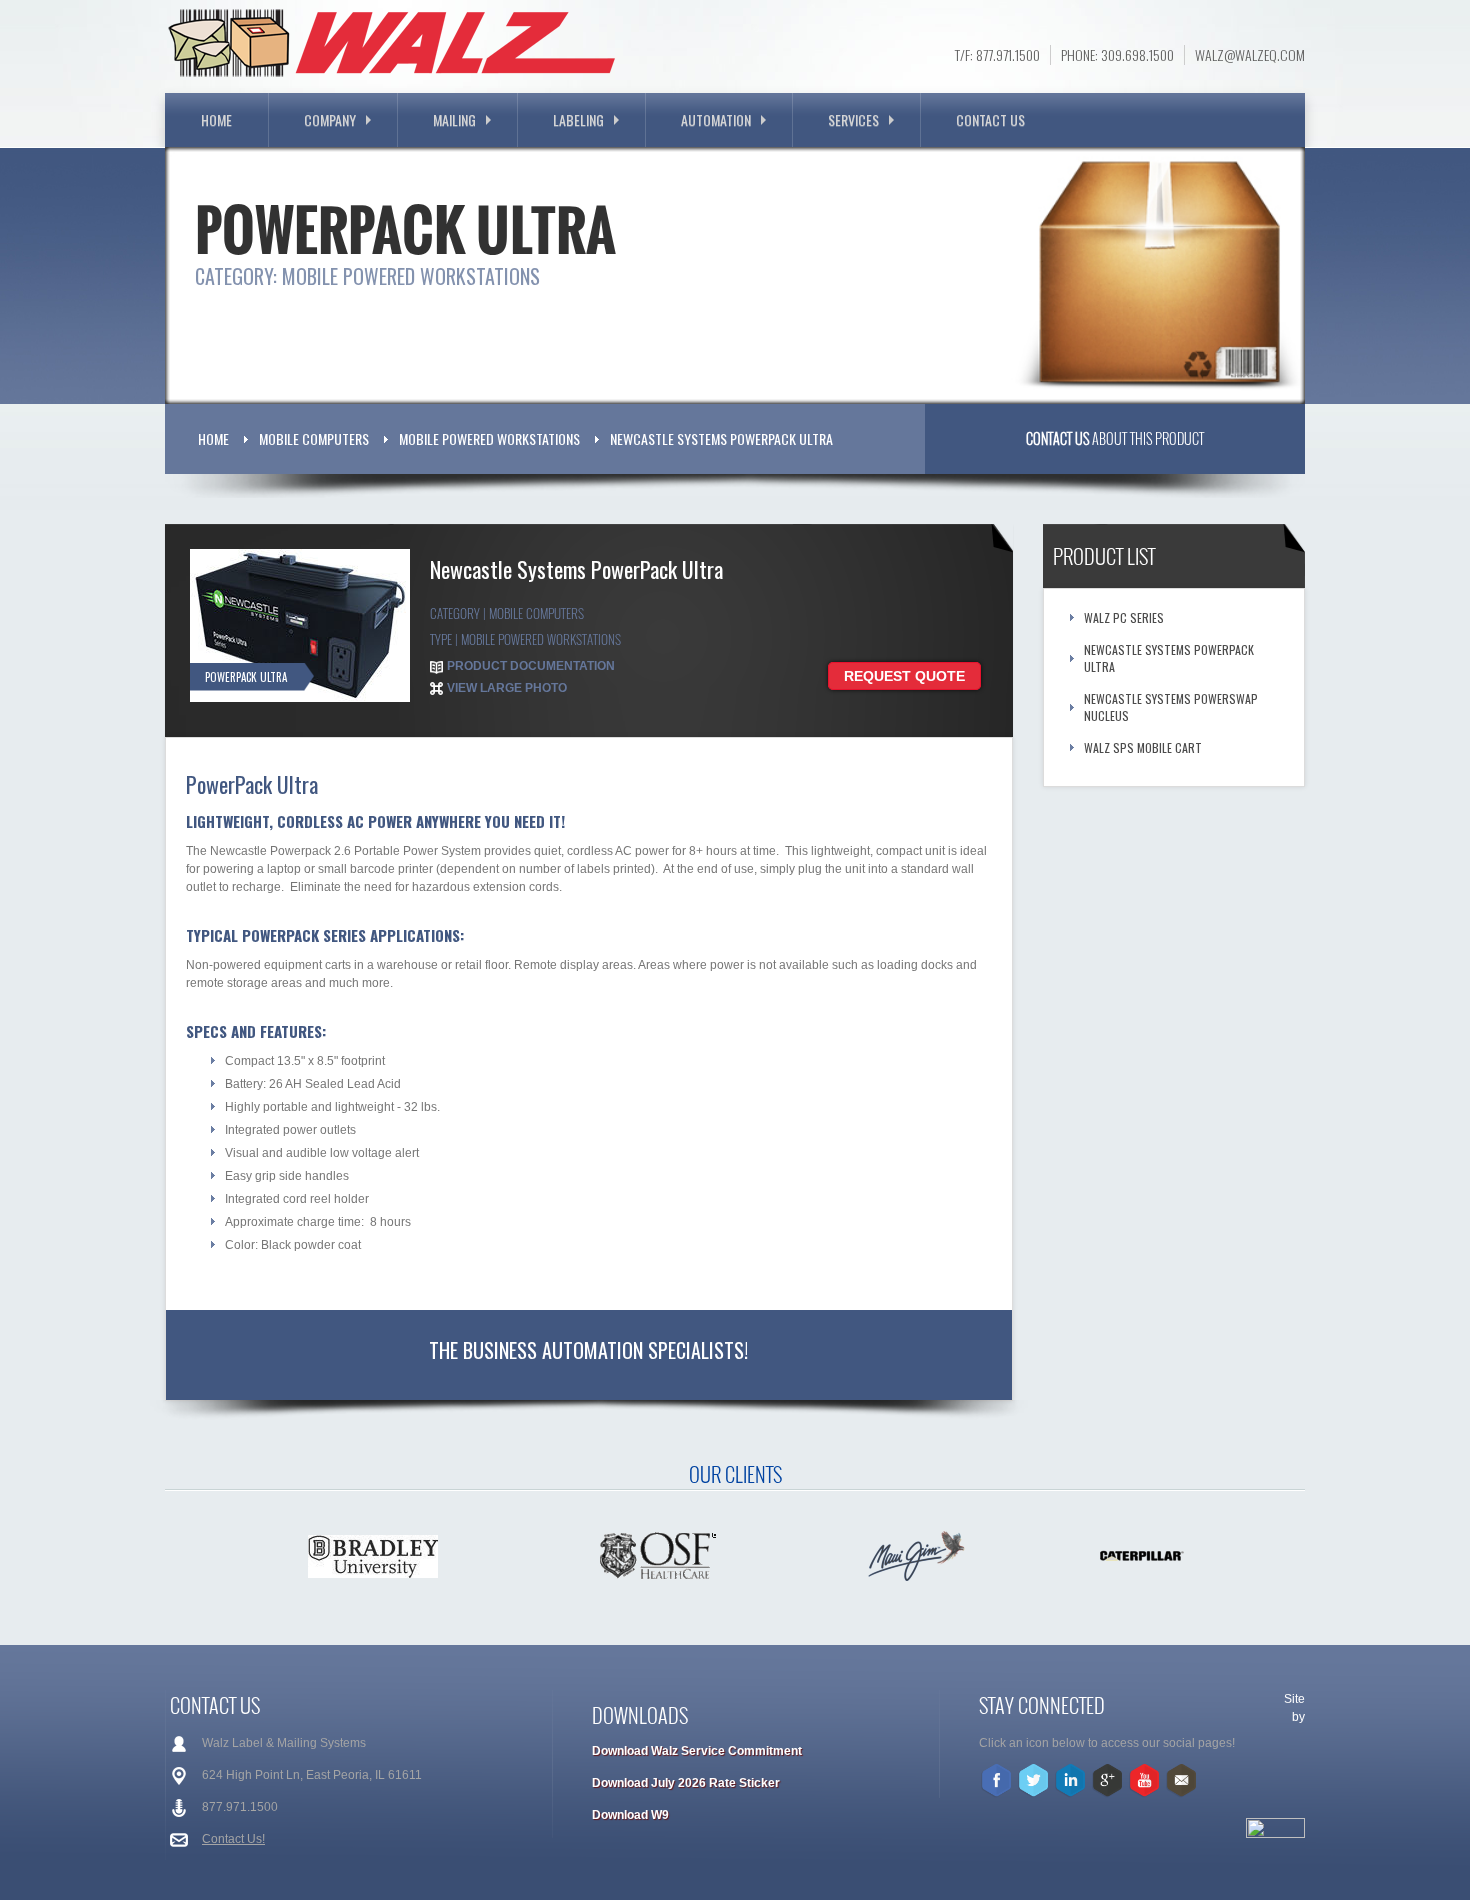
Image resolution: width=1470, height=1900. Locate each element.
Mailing (454, 119)
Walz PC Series (1124, 617)
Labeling (578, 119)
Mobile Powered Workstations (489, 438)
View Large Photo (507, 688)
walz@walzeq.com (1250, 55)
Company (330, 119)
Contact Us (990, 119)
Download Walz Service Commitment (697, 1751)
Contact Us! (233, 1839)
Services (853, 119)
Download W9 (630, 1815)
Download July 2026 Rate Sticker (686, 1783)
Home (216, 119)
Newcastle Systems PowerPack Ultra (721, 438)
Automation (716, 119)
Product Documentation (531, 666)
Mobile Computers (314, 438)
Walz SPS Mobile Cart (1143, 747)
